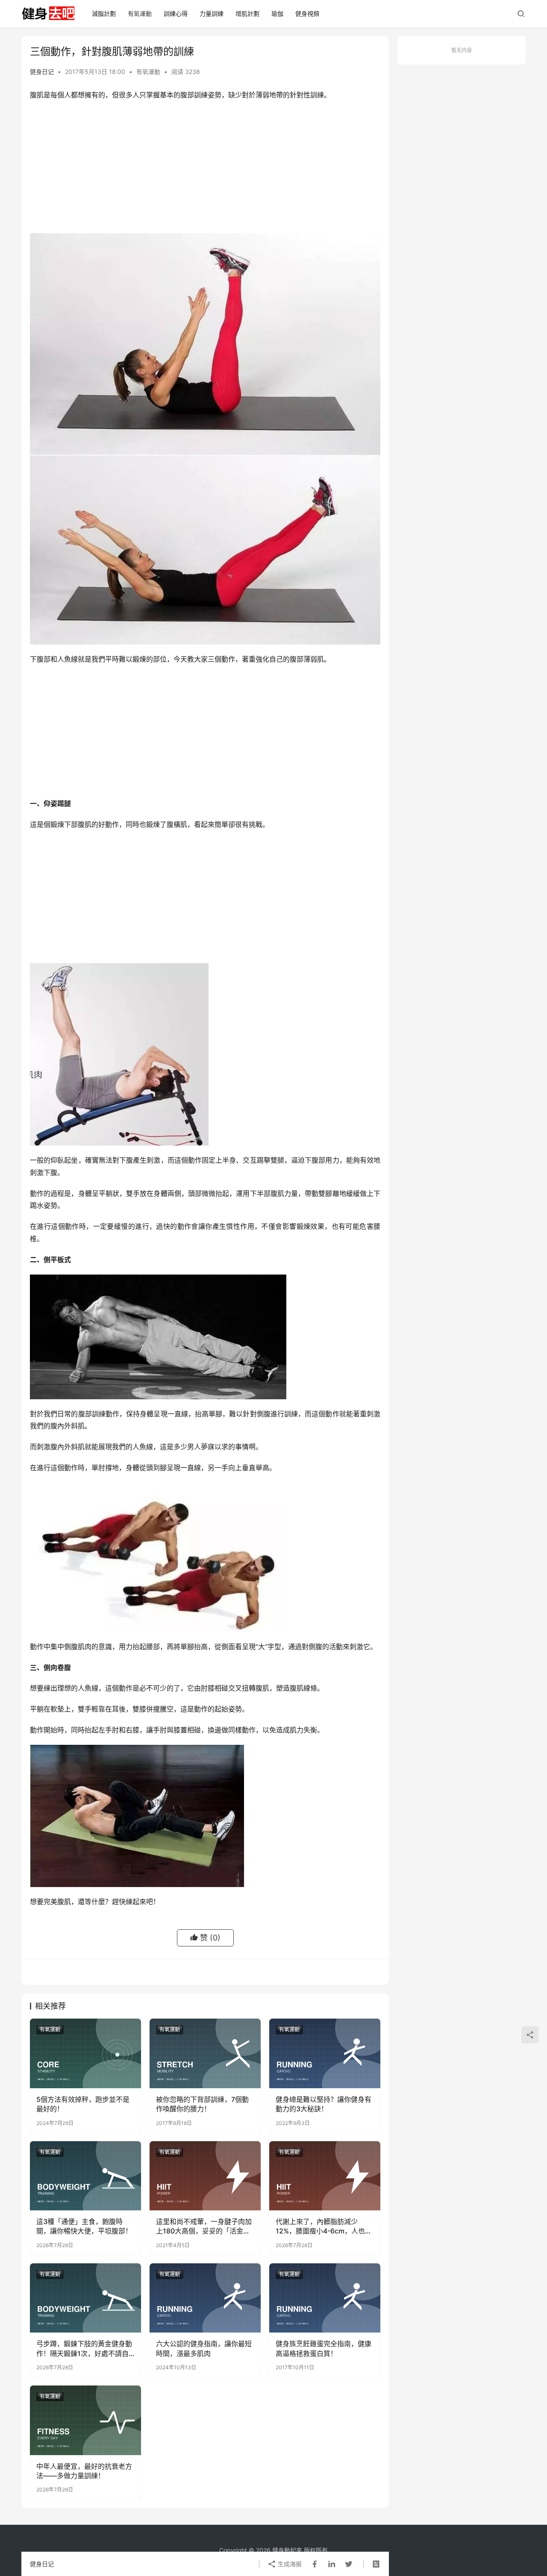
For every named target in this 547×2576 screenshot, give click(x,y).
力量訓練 (212, 13)
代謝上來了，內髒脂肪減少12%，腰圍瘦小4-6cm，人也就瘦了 (324, 2227)
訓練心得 (176, 13)
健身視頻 (307, 13)
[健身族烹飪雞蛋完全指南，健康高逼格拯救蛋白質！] (325, 2298)
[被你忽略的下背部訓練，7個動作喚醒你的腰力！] (205, 2053)
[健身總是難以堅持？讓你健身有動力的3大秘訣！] (325, 2053)
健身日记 (42, 72)
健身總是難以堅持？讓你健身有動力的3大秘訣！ (323, 2104)
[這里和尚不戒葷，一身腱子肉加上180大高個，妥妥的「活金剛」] (205, 2176)
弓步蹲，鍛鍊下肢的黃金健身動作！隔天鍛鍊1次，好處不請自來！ (84, 2349)
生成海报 (289, 2564)
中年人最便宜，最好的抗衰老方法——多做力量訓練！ (84, 2471)
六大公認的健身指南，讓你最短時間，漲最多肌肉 (204, 2348)
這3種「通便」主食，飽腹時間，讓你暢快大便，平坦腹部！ (84, 2226)
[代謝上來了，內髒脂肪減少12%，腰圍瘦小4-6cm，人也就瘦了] (325, 2176)
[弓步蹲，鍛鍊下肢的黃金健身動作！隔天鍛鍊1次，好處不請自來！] (85, 2298)
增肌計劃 (247, 13)
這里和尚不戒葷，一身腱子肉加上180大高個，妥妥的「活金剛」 (205, 2226)
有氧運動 (140, 13)
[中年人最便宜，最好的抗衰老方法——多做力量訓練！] (85, 2420)
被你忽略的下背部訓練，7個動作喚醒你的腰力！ (202, 2104)
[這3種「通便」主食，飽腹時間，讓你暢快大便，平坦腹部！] (85, 2176)
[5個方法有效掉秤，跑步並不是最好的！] (85, 2053)
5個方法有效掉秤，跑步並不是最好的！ (83, 2104)
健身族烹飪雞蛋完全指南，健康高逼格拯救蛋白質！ (323, 2348)
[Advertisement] (205, 169)
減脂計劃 (104, 13)
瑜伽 (277, 13)
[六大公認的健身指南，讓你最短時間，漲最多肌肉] (205, 2298)
